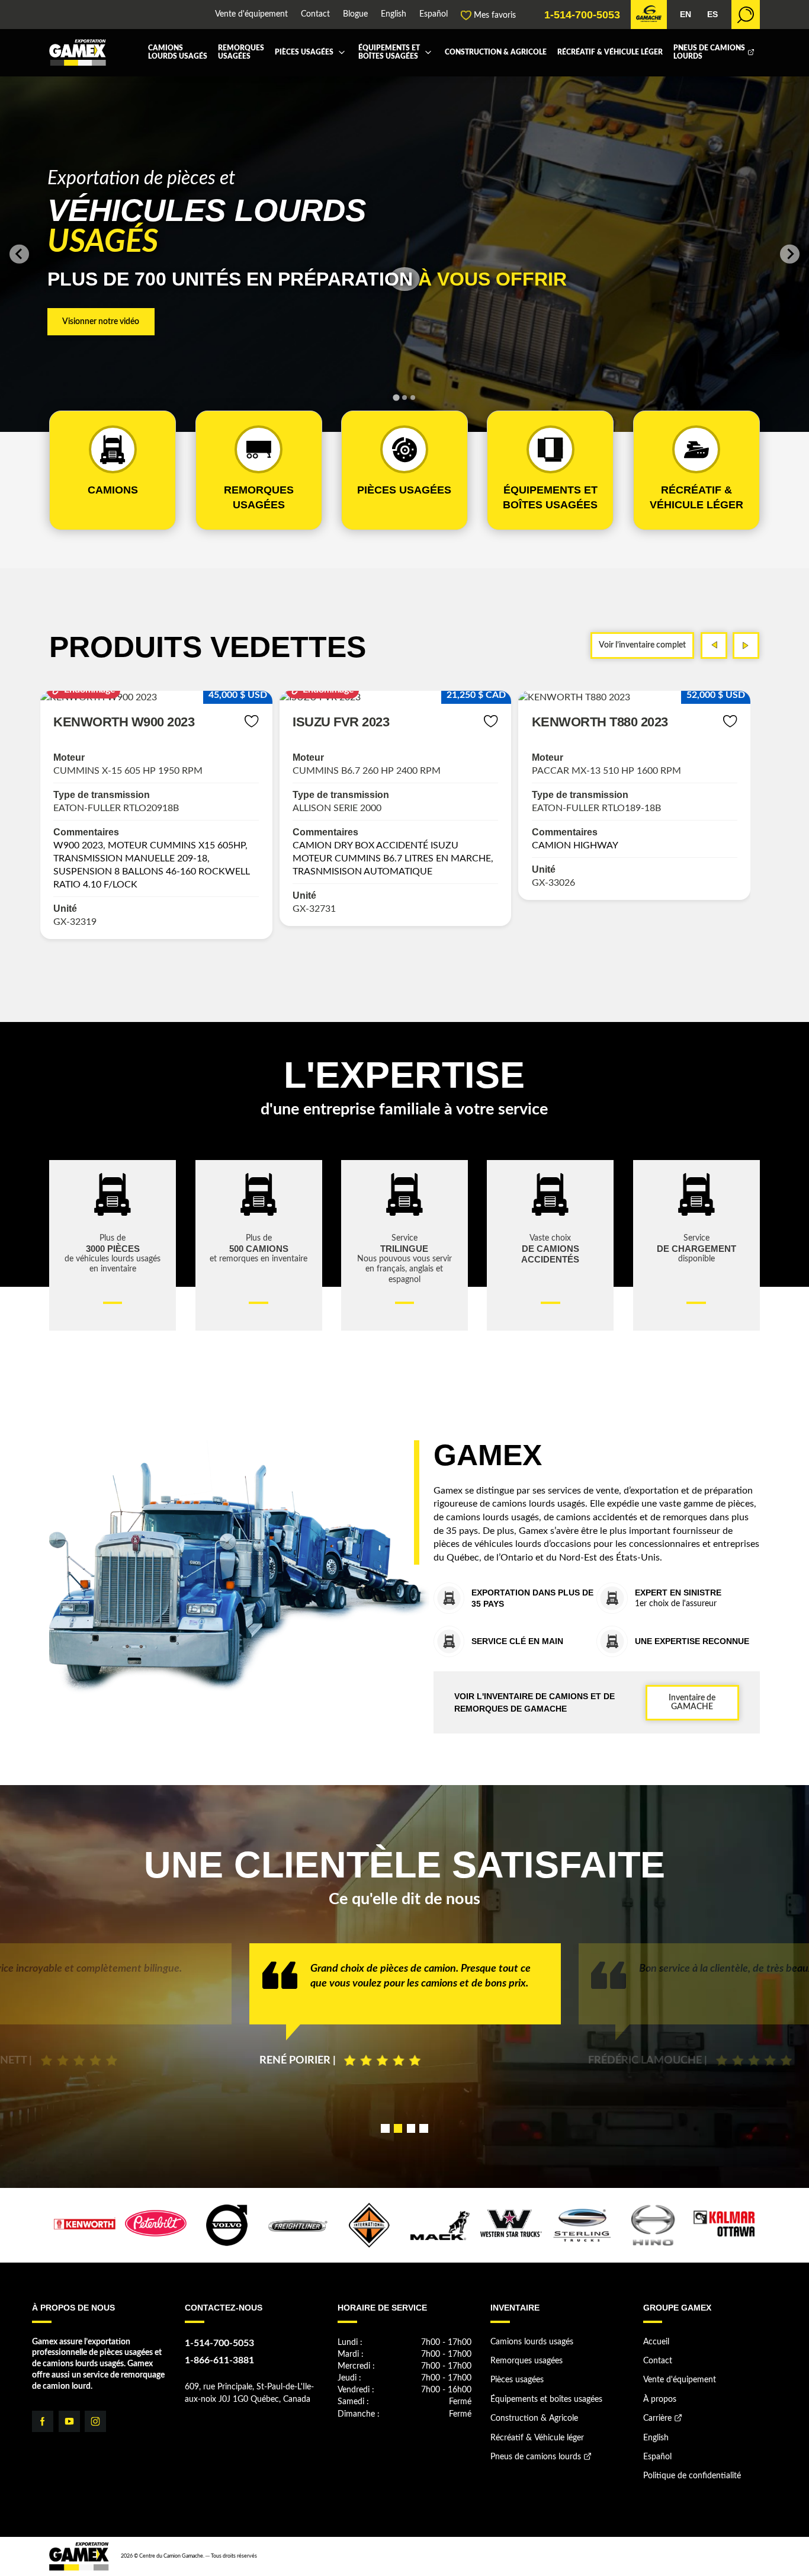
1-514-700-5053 (582, 15)
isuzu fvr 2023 (102, 722)
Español (434, 15)
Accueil (656, 2342)
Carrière (657, 2418)
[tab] (396, 398)
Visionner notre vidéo (101, 321)
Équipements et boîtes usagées (389, 52)
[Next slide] (789, 254)
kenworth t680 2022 (600, 722)
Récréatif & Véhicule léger (610, 52)
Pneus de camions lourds (709, 52)
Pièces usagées (304, 52)
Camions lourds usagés (178, 52)
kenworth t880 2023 (361, 722)
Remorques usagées (241, 52)
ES (712, 15)
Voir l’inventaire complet (642, 645)
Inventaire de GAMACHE (692, 1702)
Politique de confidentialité (692, 2476)
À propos (660, 2399)
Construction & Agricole (496, 52)
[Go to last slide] (19, 254)
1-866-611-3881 (219, 2360)
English (394, 15)
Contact (315, 15)
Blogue (355, 15)
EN (686, 15)
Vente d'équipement (251, 15)
